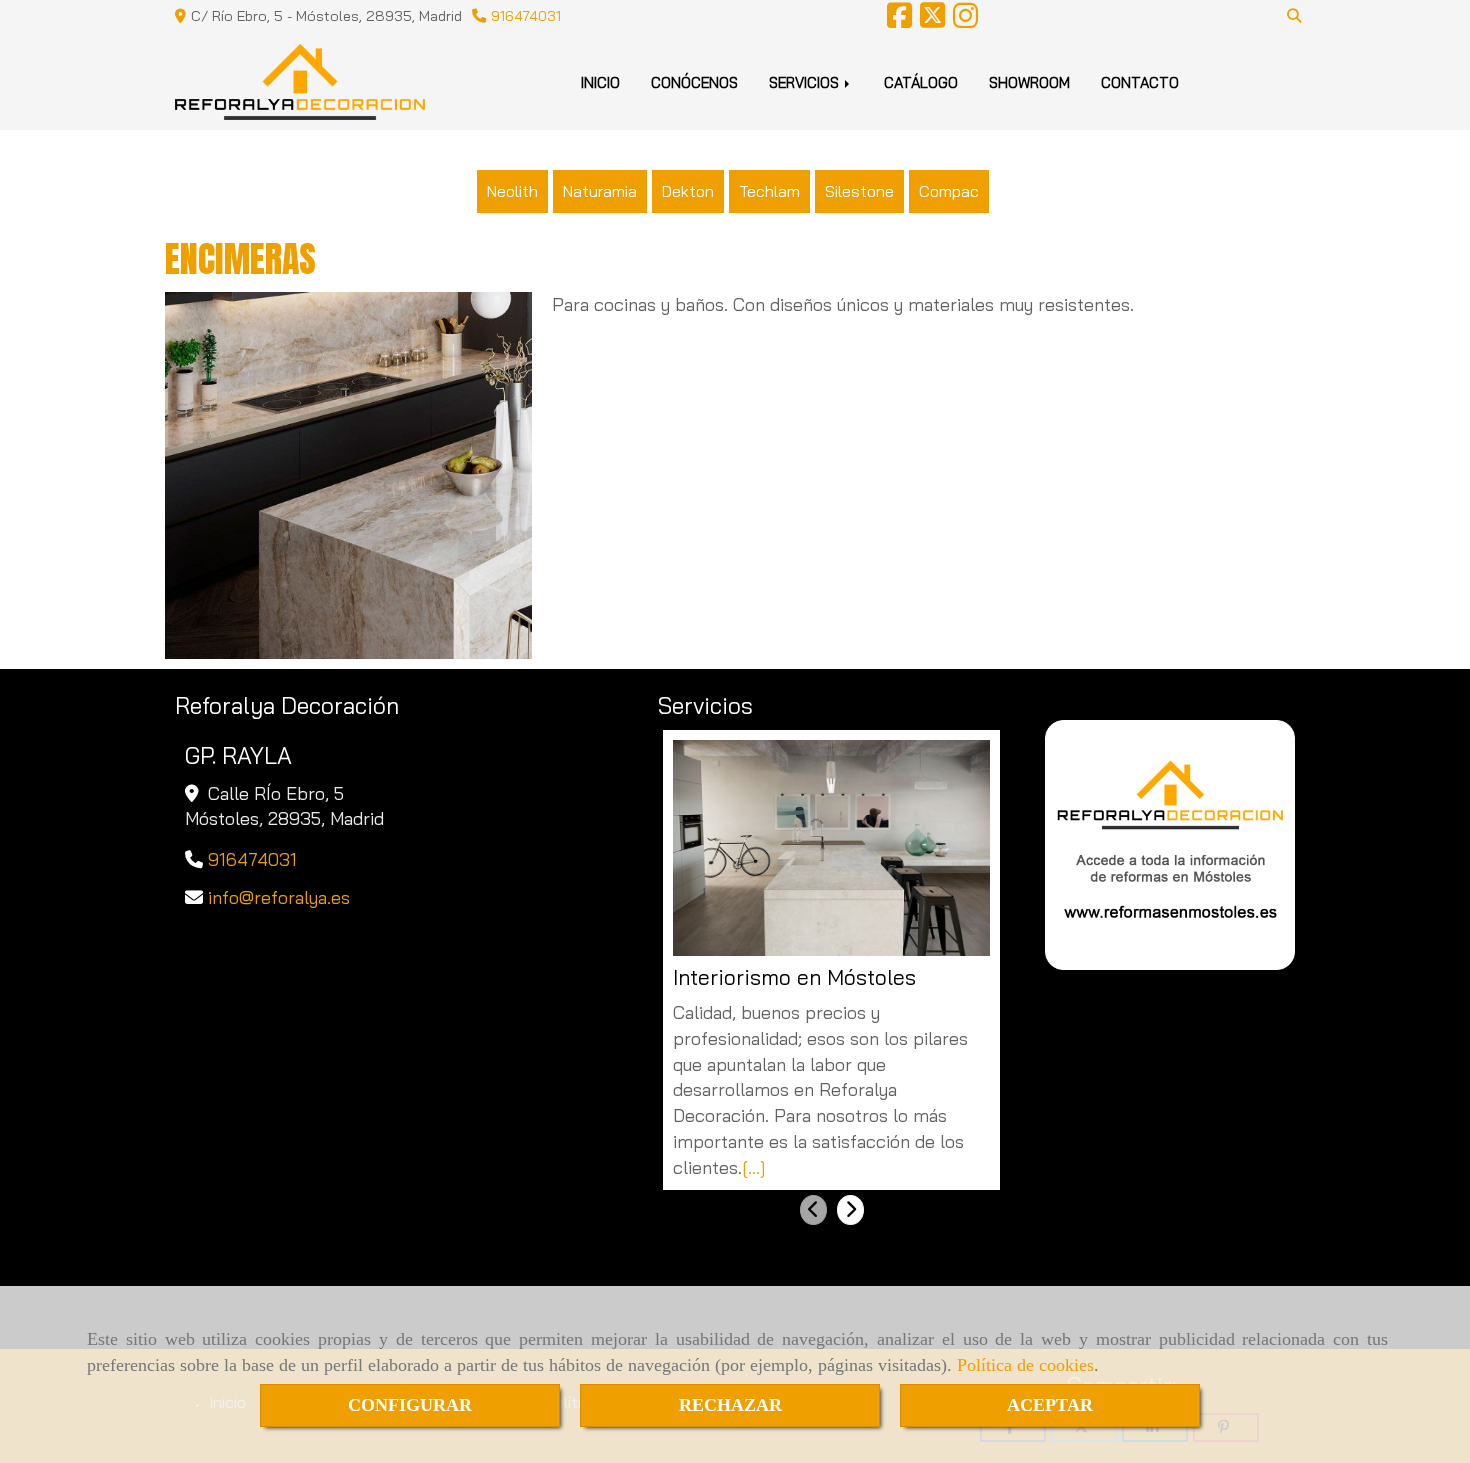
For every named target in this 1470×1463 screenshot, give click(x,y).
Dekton (688, 191)
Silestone (859, 191)
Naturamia (600, 191)
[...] (754, 1167)
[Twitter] (932, 21)
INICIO (600, 82)
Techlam (769, 191)
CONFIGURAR (410, 1405)
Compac (949, 191)
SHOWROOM (1029, 82)
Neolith (512, 191)
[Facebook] (899, 21)
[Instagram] (965, 21)
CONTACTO (1140, 82)
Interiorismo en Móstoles (794, 977)
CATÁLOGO (921, 82)
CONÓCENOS (694, 82)
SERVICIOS (806, 82)
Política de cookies (1025, 1365)
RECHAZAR (730, 1405)
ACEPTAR (1050, 1405)
